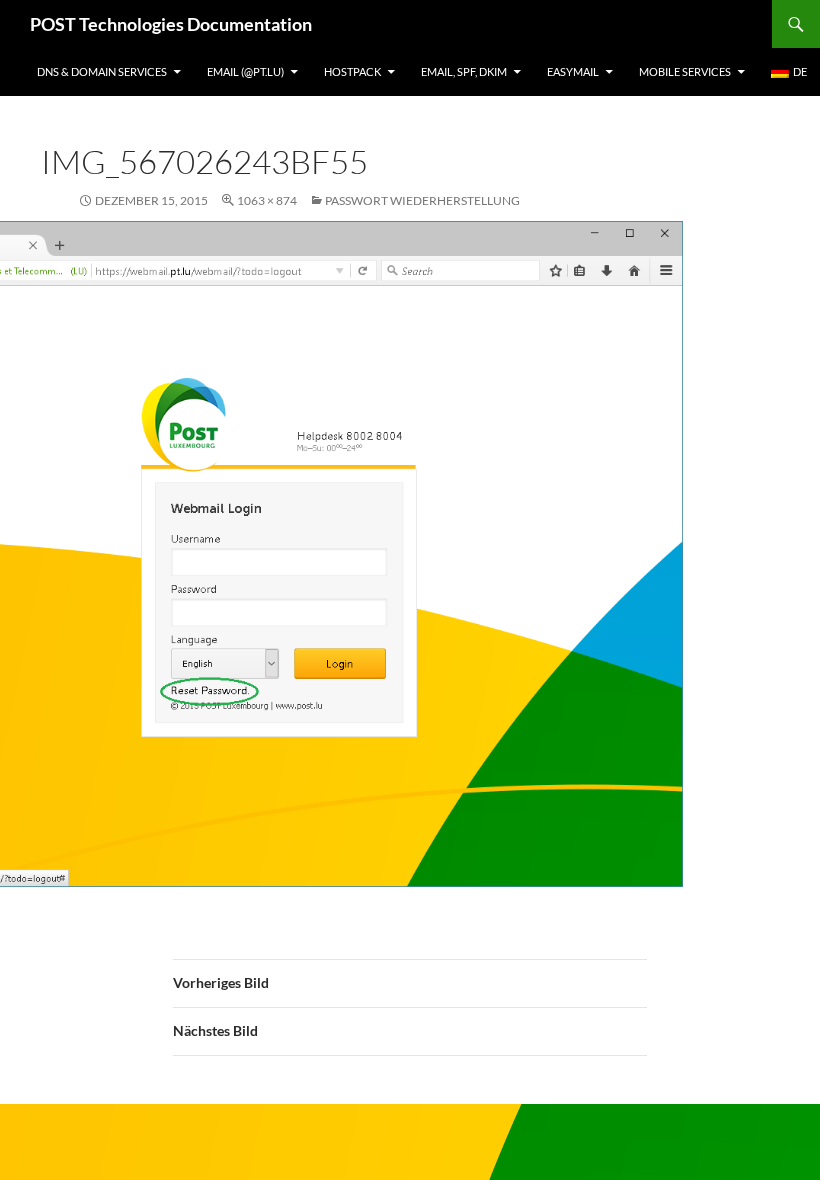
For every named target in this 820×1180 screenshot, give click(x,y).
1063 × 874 (267, 200)
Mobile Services (685, 71)
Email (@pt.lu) (245, 71)
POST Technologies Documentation (171, 24)
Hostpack (352, 71)
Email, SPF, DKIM (464, 71)
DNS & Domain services (102, 71)
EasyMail (573, 71)
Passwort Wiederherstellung (422, 200)
